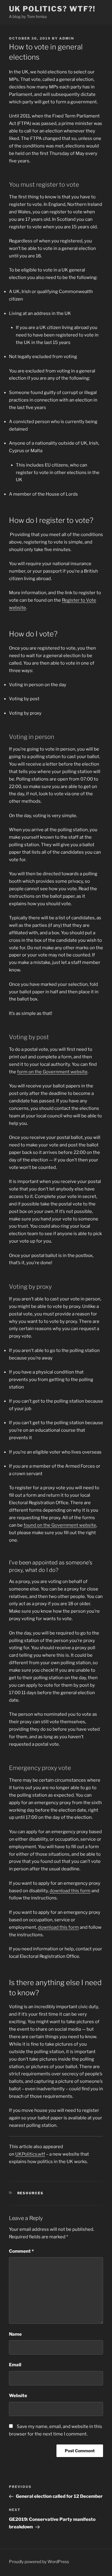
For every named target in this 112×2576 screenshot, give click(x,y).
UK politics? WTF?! (52, 9)
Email (15, 2365)
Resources (31, 2193)
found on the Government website (60, 1525)
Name (15, 2334)
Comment (21, 2251)
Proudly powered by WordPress (39, 2561)
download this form (70, 1891)
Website (18, 2396)
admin (67, 38)
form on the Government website (52, 1072)
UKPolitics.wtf (30, 2154)
